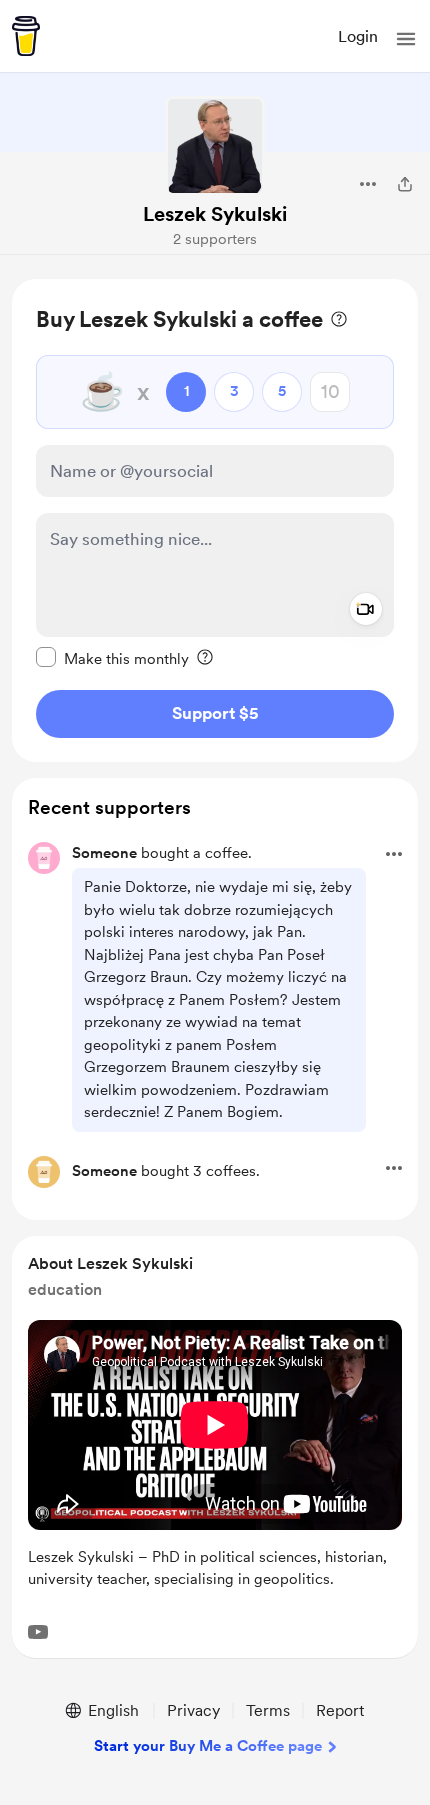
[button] (406, 39)
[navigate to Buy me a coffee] (26, 36)
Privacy (193, 1710)
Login (358, 36)
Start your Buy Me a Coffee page (208, 1746)
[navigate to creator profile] (215, 146)
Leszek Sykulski (215, 214)
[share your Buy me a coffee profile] (405, 184)
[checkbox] (112, 658)
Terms (268, 1710)
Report (340, 1710)
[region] (215, 520)
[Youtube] (38, 1632)
